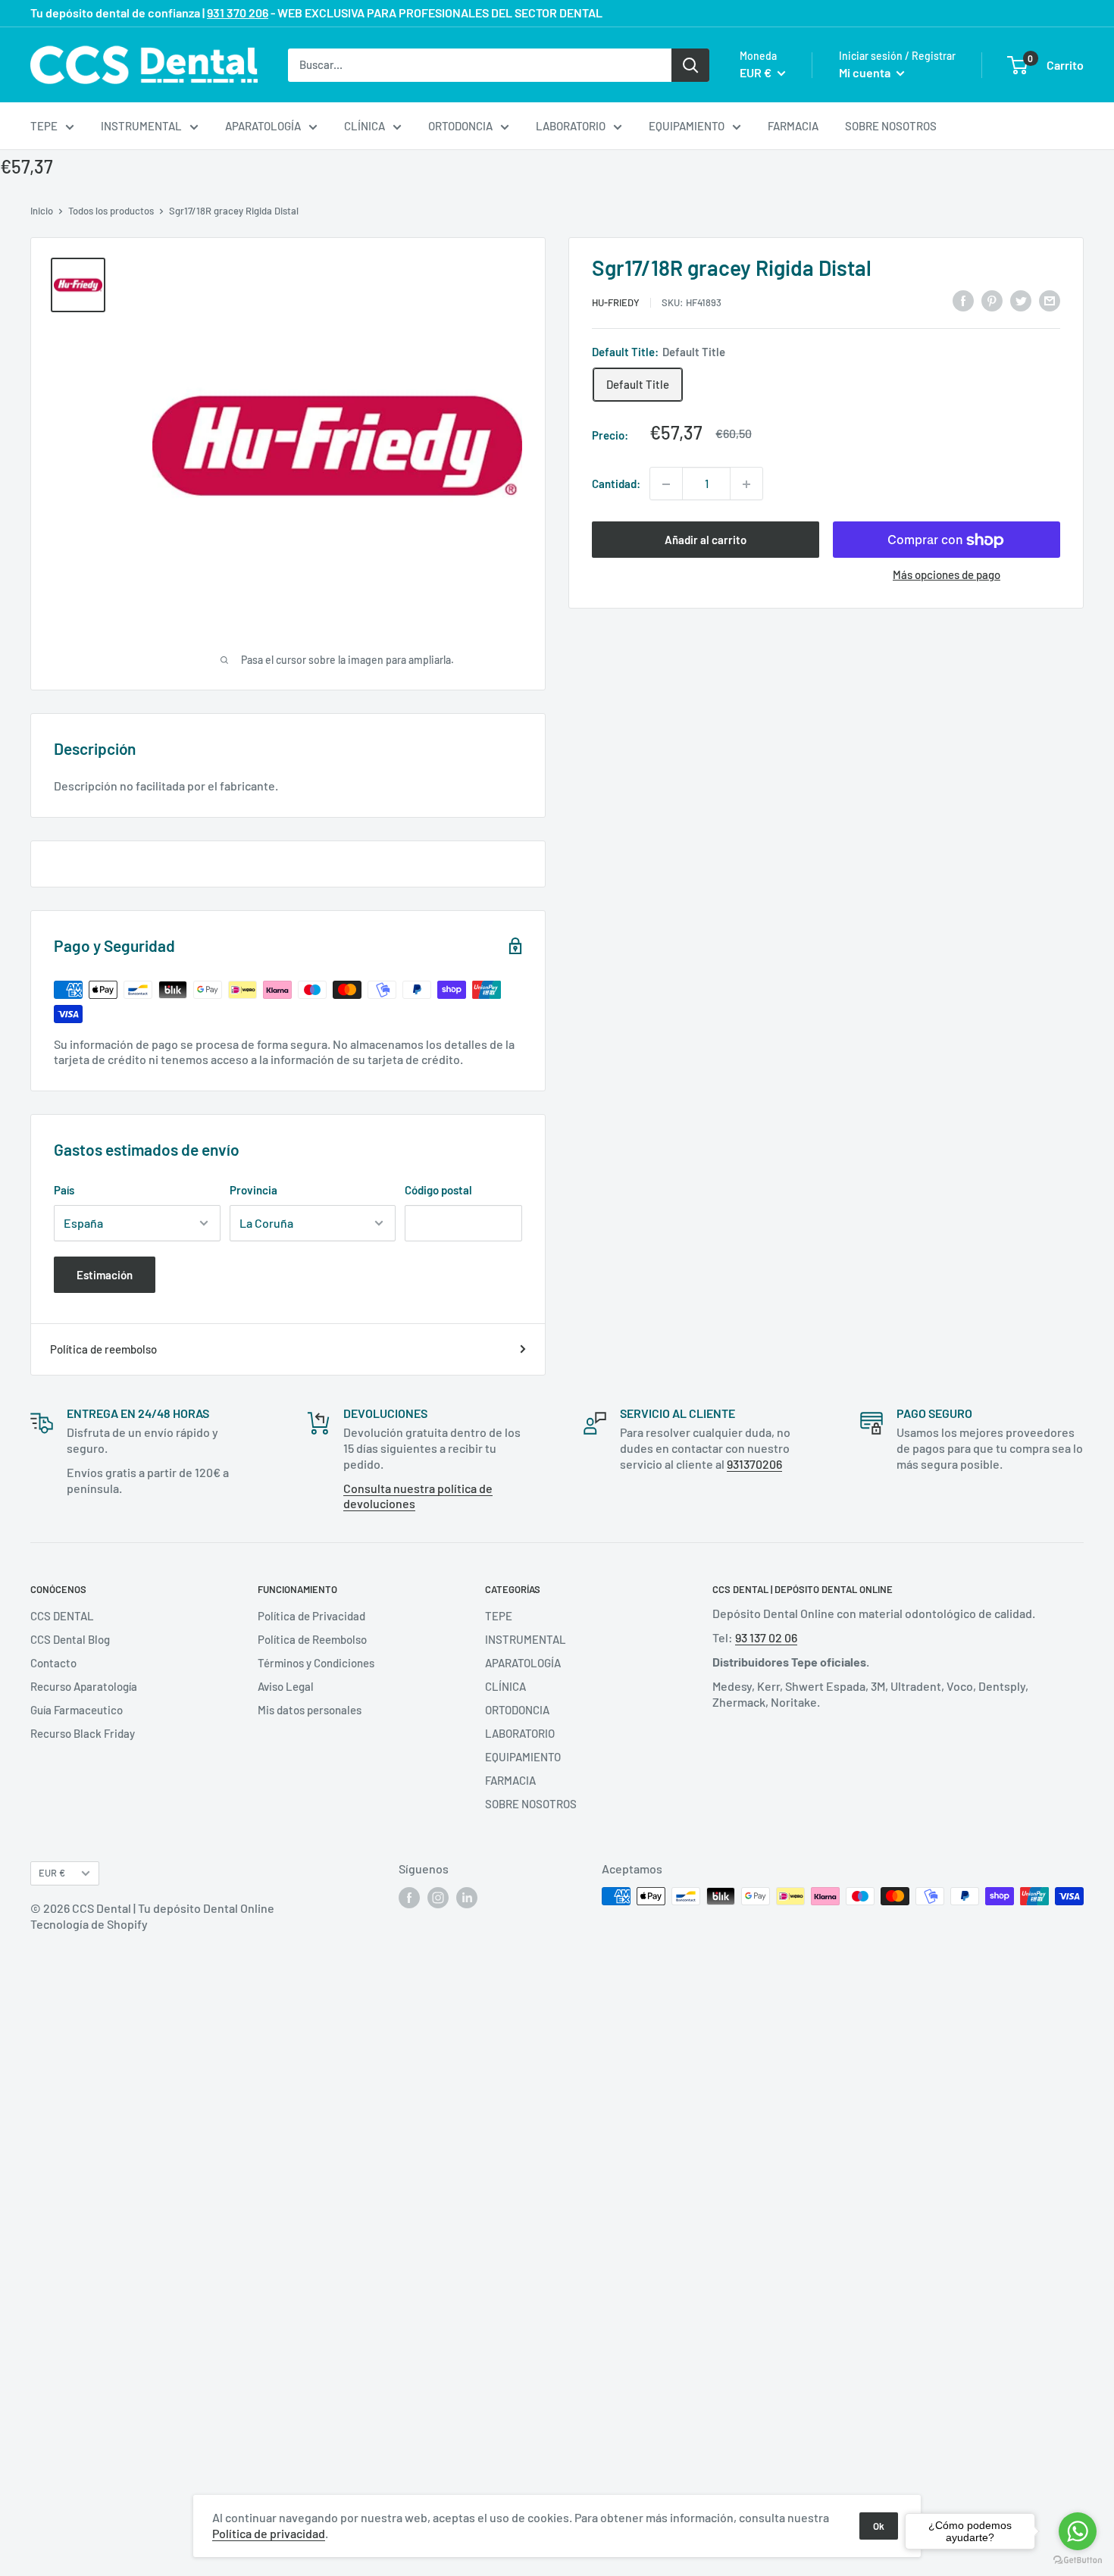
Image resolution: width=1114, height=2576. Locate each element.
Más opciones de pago (947, 575)
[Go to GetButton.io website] (1078, 2560)
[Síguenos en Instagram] (438, 1898)
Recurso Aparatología (84, 1686)
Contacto (53, 1663)
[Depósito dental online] (144, 65)
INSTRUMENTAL (141, 126)
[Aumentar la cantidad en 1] (746, 484)
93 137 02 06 (766, 1637)
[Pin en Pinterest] (992, 300)
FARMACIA (793, 126)
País (64, 1190)
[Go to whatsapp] (1078, 2531)
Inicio (42, 211)
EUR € (52, 1873)
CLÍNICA (365, 126)
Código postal (438, 1190)
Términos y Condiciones (316, 1663)
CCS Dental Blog (70, 1639)
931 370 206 (238, 13)
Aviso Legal (286, 1686)
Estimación (105, 1275)
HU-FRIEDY (616, 302)
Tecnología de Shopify (89, 1924)
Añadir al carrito (706, 540)
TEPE (44, 126)
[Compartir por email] (1050, 300)
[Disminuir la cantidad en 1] (666, 484)
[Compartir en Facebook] (963, 300)
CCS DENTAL (62, 1616)
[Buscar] (690, 64)
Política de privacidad (269, 2533)
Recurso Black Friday (83, 1733)
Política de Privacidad (311, 1616)
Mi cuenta (866, 72)
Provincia (253, 1190)
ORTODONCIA (460, 126)
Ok (879, 2526)
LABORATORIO (571, 126)
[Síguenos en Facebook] (409, 1898)
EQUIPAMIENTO (687, 126)
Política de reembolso (103, 1349)
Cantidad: (616, 484)
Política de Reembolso (312, 1639)
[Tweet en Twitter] (1021, 300)
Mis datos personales (310, 1710)
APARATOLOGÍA (263, 126)
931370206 (754, 1464)
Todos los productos (111, 211)
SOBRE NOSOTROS (891, 126)
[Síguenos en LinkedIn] (467, 1898)
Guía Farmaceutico (77, 1710)
